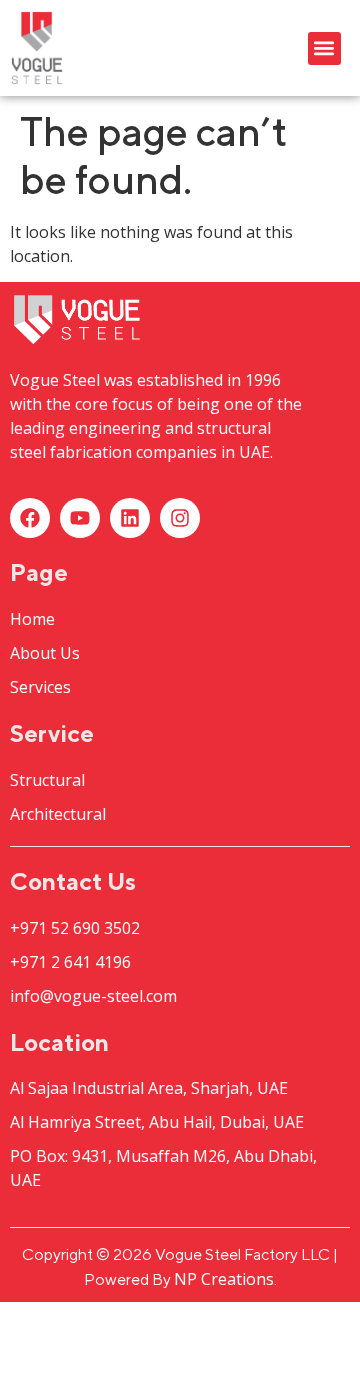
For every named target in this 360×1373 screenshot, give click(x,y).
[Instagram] (180, 518)
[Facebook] (30, 518)
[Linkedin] (130, 518)
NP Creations (224, 1279)
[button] (324, 48)
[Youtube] (80, 518)
